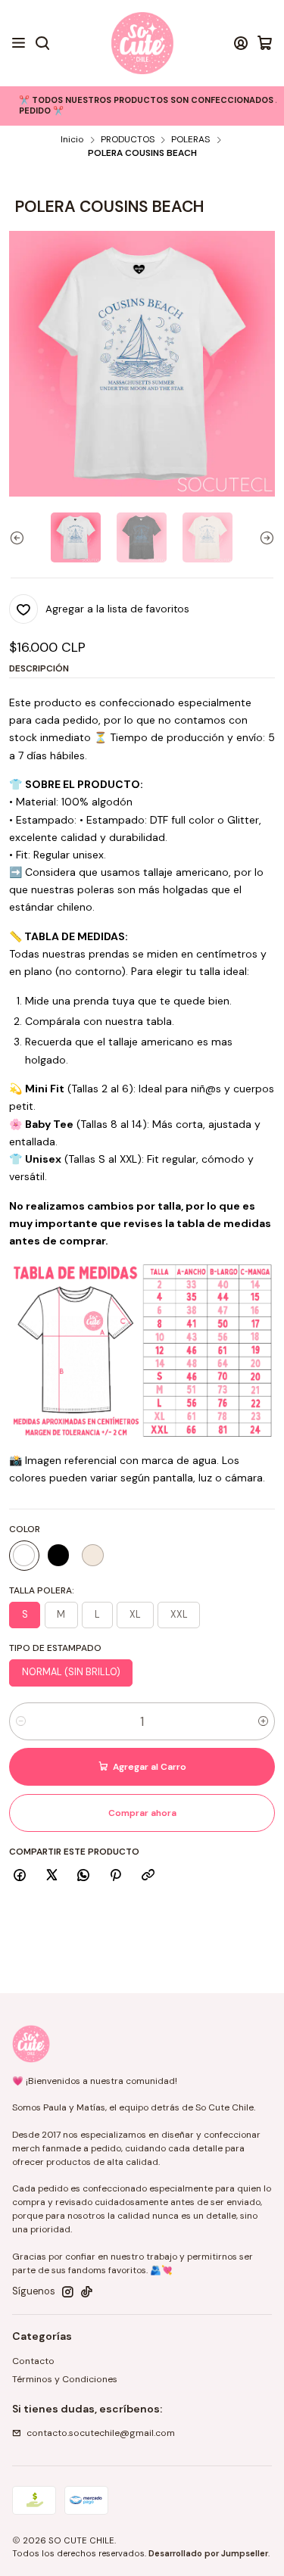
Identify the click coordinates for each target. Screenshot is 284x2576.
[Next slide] (264, 537)
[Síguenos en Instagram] (68, 2292)
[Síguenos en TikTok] (87, 2292)
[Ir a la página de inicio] (142, 43)
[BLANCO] (24, 1556)
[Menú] (19, 43)
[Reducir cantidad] (21, 1721)
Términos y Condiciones (65, 2379)
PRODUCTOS (128, 140)
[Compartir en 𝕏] (51, 1876)
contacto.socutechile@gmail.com (101, 2433)
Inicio (72, 140)
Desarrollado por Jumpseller (208, 2553)
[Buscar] (42, 43)
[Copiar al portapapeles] (148, 1876)
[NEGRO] (58, 1556)
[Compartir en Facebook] (20, 1876)
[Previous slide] (20, 537)
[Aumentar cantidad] (263, 1721)
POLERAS (190, 140)
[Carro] (265, 43)
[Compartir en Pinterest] (116, 1876)
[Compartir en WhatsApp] (84, 1876)
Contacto (33, 2361)
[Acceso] (240, 43)
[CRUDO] (92, 1556)
